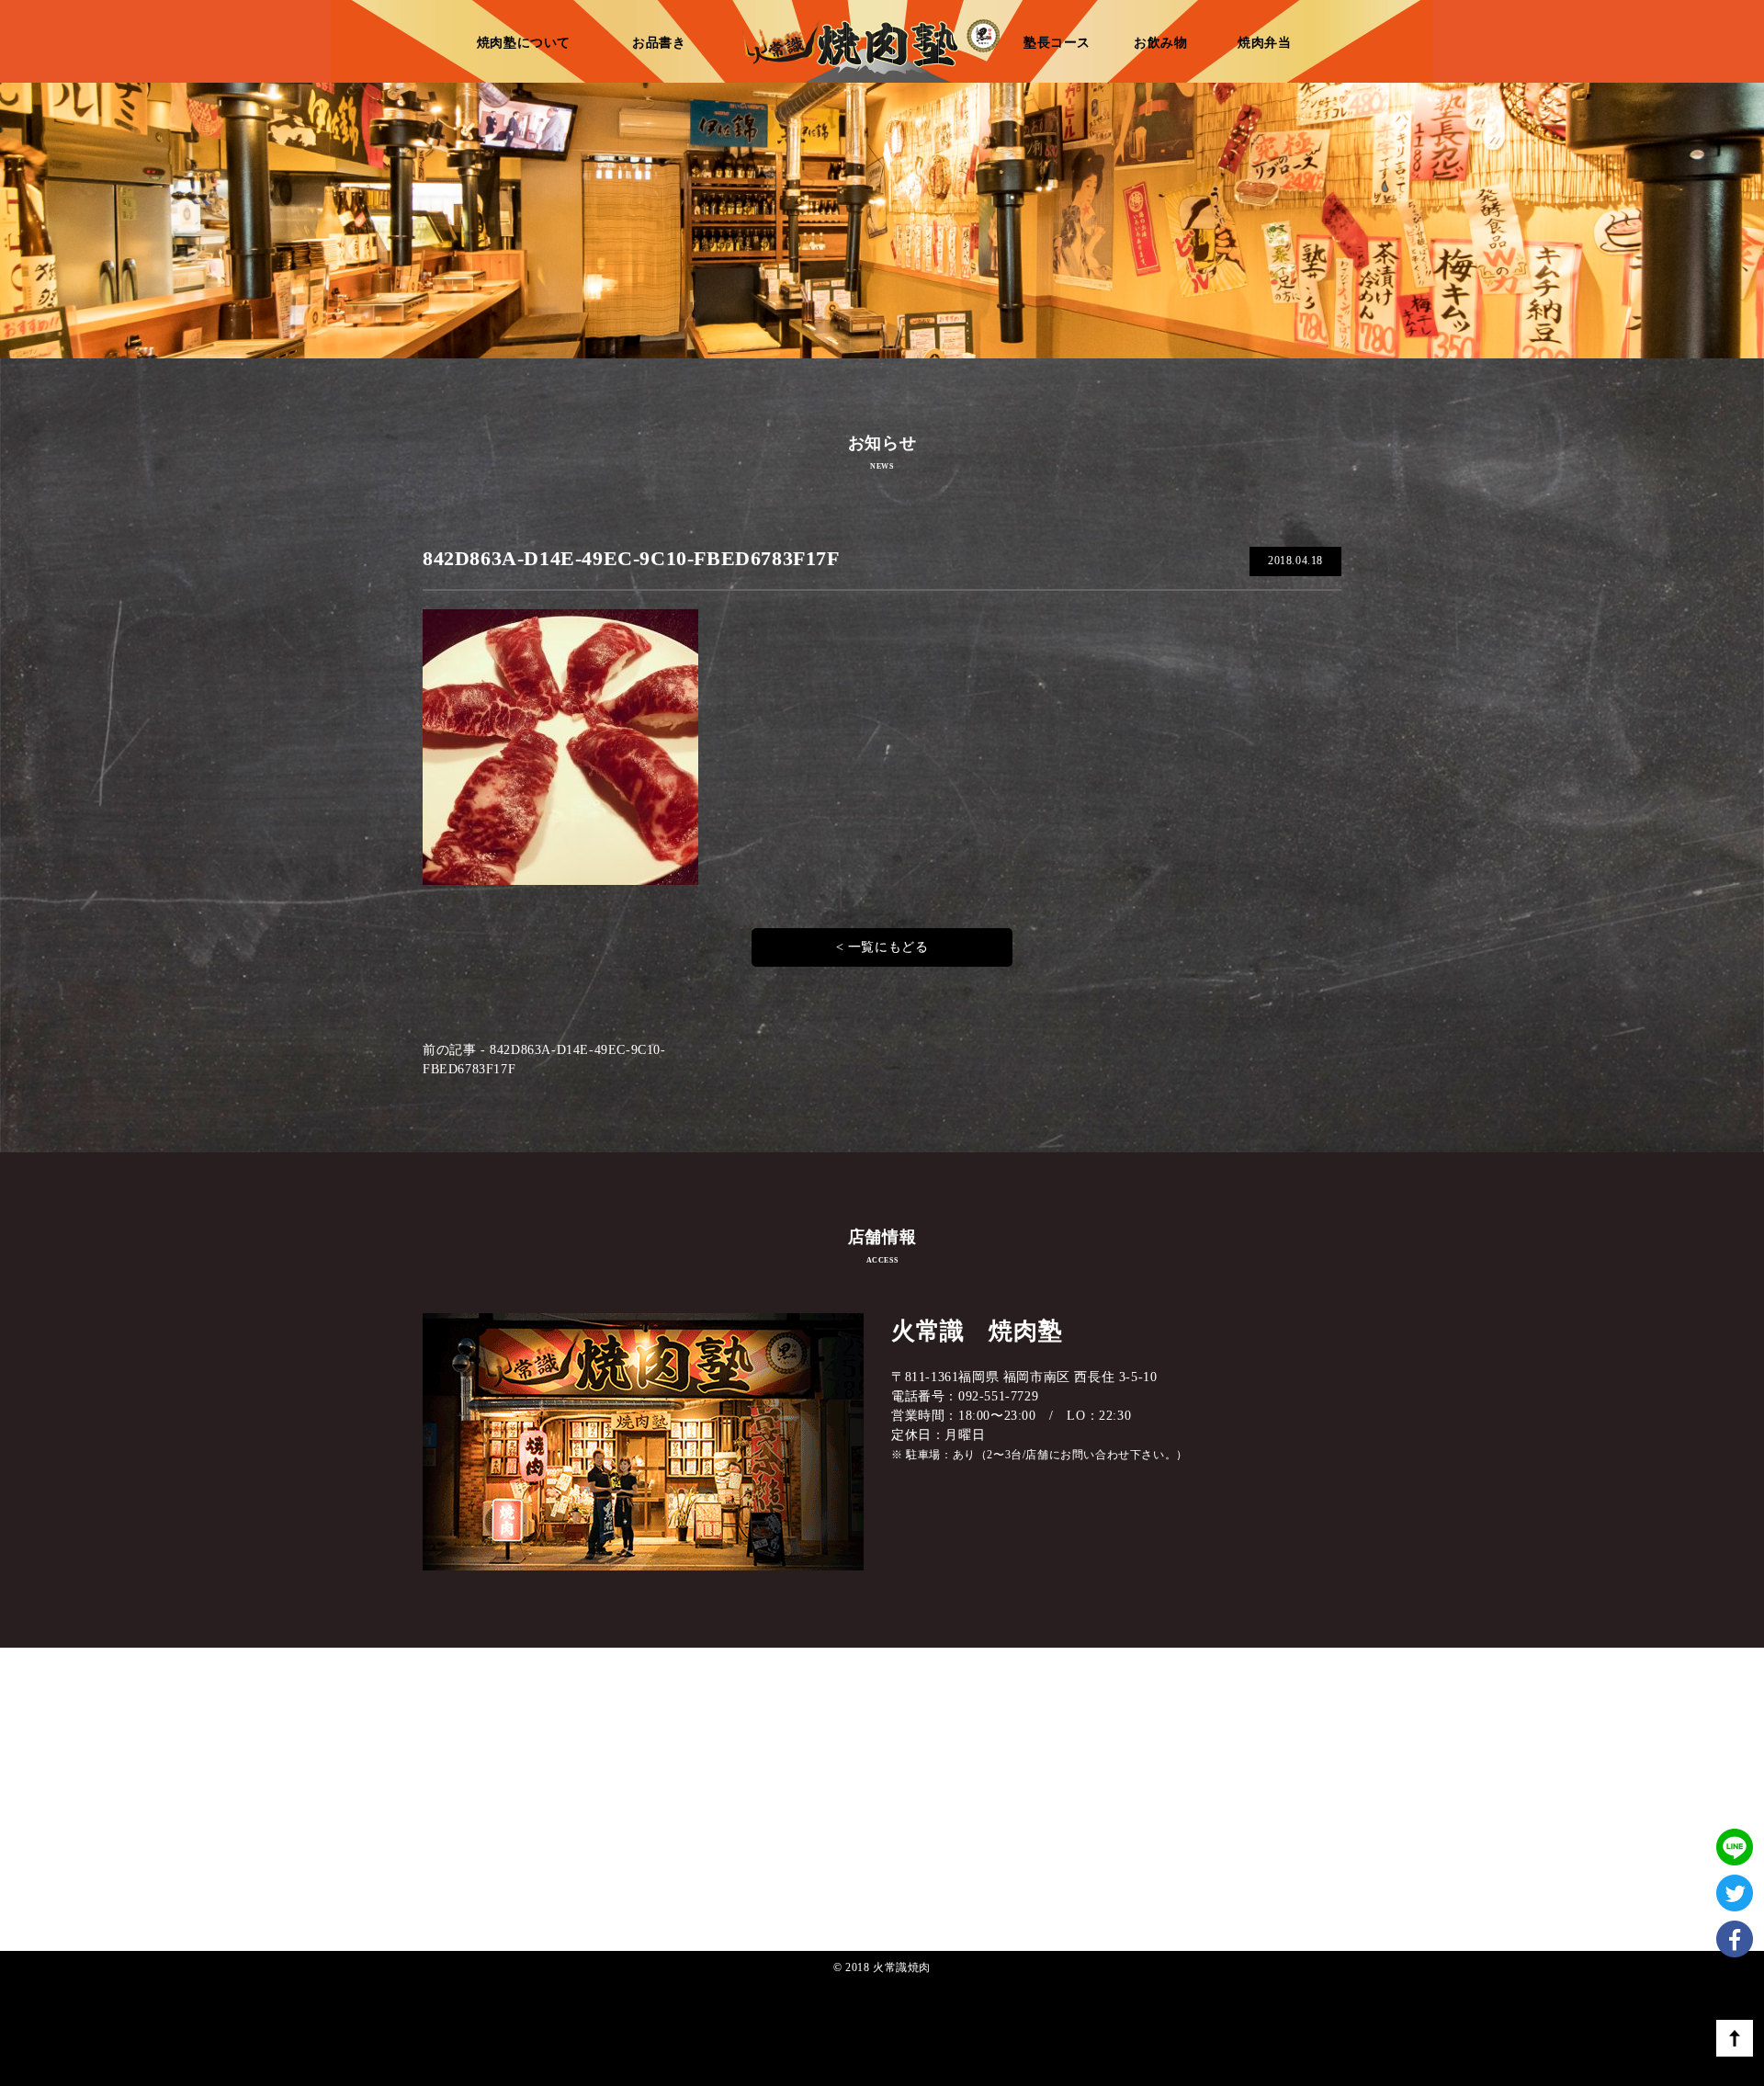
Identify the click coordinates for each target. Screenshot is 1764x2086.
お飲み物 (1160, 43)
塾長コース (1057, 43)
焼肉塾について (524, 43)
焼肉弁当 (1264, 43)
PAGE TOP (1735, 2038)
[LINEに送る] (1735, 1810)
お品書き (659, 43)
